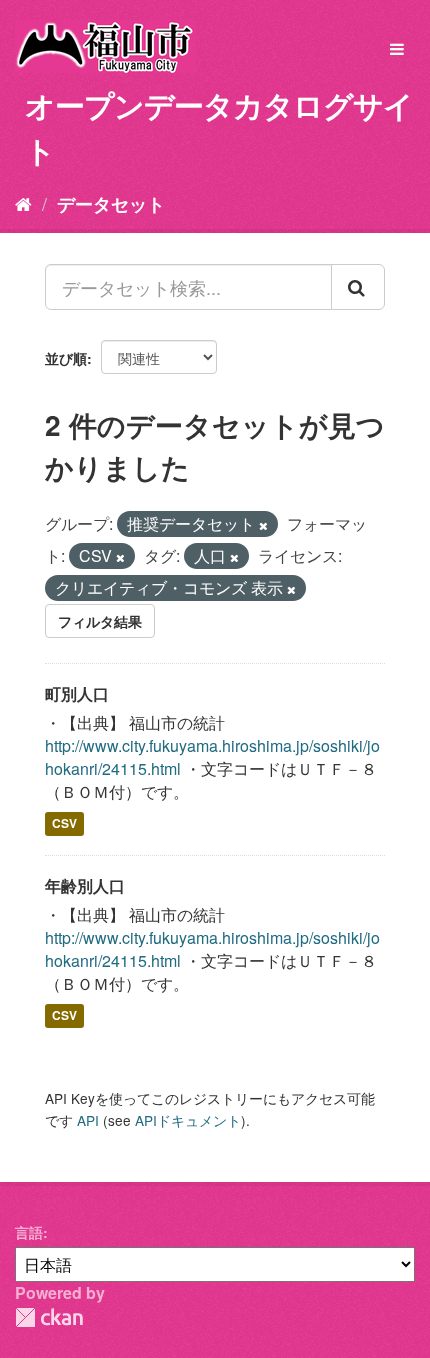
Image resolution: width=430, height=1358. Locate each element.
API (88, 1120)
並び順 (66, 358)
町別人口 (77, 693)
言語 (29, 1232)
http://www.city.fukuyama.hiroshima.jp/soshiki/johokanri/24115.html (212, 757)
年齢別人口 (85, 885)
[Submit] (358, 287)
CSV (64, 824)
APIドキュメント (188, 1120)
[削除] (263, 525)
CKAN (49, 1317)
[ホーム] (23, 203)
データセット (111, 204)
